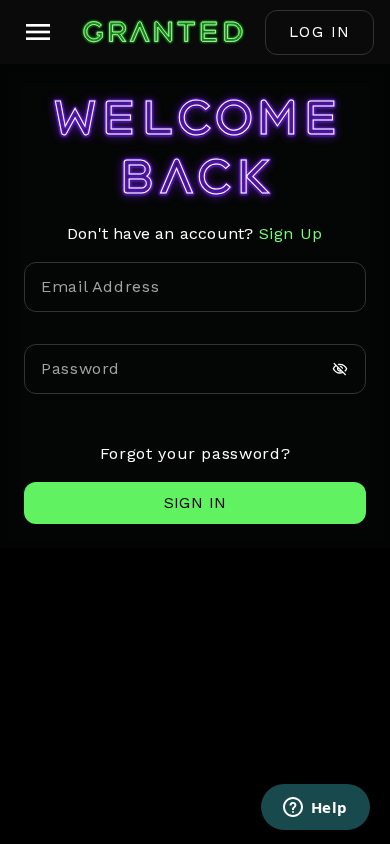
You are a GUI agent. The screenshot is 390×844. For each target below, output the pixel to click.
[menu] (38, 32)
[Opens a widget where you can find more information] (315, 809)
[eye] (340, 369)
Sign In (195, 502)
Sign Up (291, 233)
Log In (320, 32)
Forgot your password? (195, 453)
